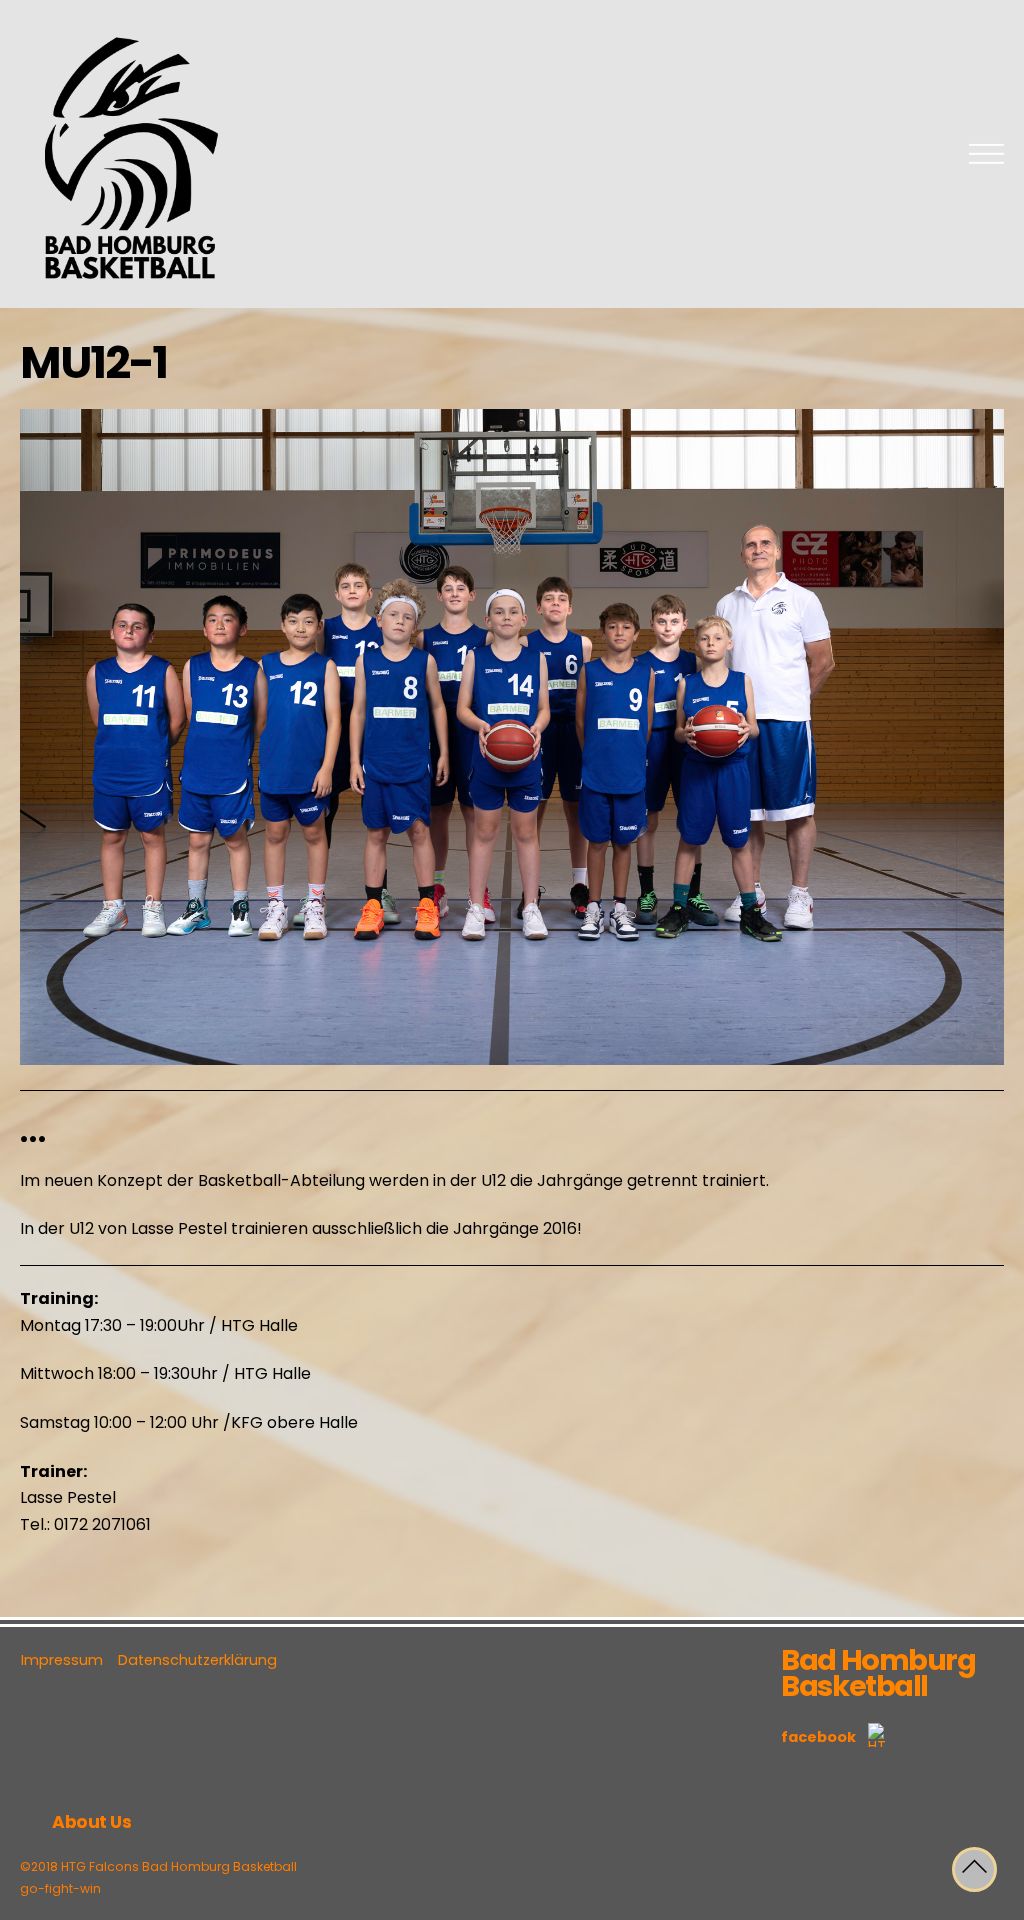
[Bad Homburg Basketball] (130, 286)
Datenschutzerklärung (197, 1660)
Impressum (62, 1660)
